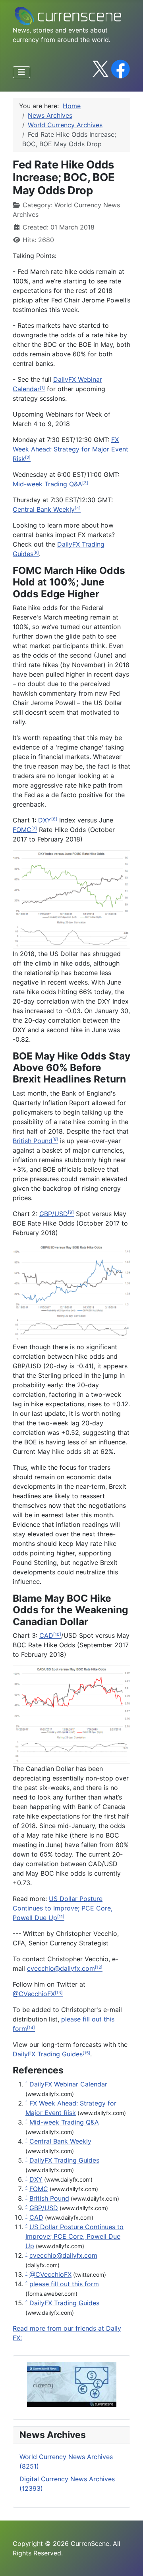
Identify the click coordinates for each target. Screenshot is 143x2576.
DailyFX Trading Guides (64, 2160)
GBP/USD (54, 1214)
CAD (46, 1635)
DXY (45, 820)
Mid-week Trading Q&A (64, 2122)
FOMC (22, 830)
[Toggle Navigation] (21, 72)
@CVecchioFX (50, 2274)
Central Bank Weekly (60, 2141)
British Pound (33, 1141)
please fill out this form (64, 2284)
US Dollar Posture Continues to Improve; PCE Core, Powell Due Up (74, 2236)
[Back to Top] (129, 2561)
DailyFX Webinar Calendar (68, 2084)
